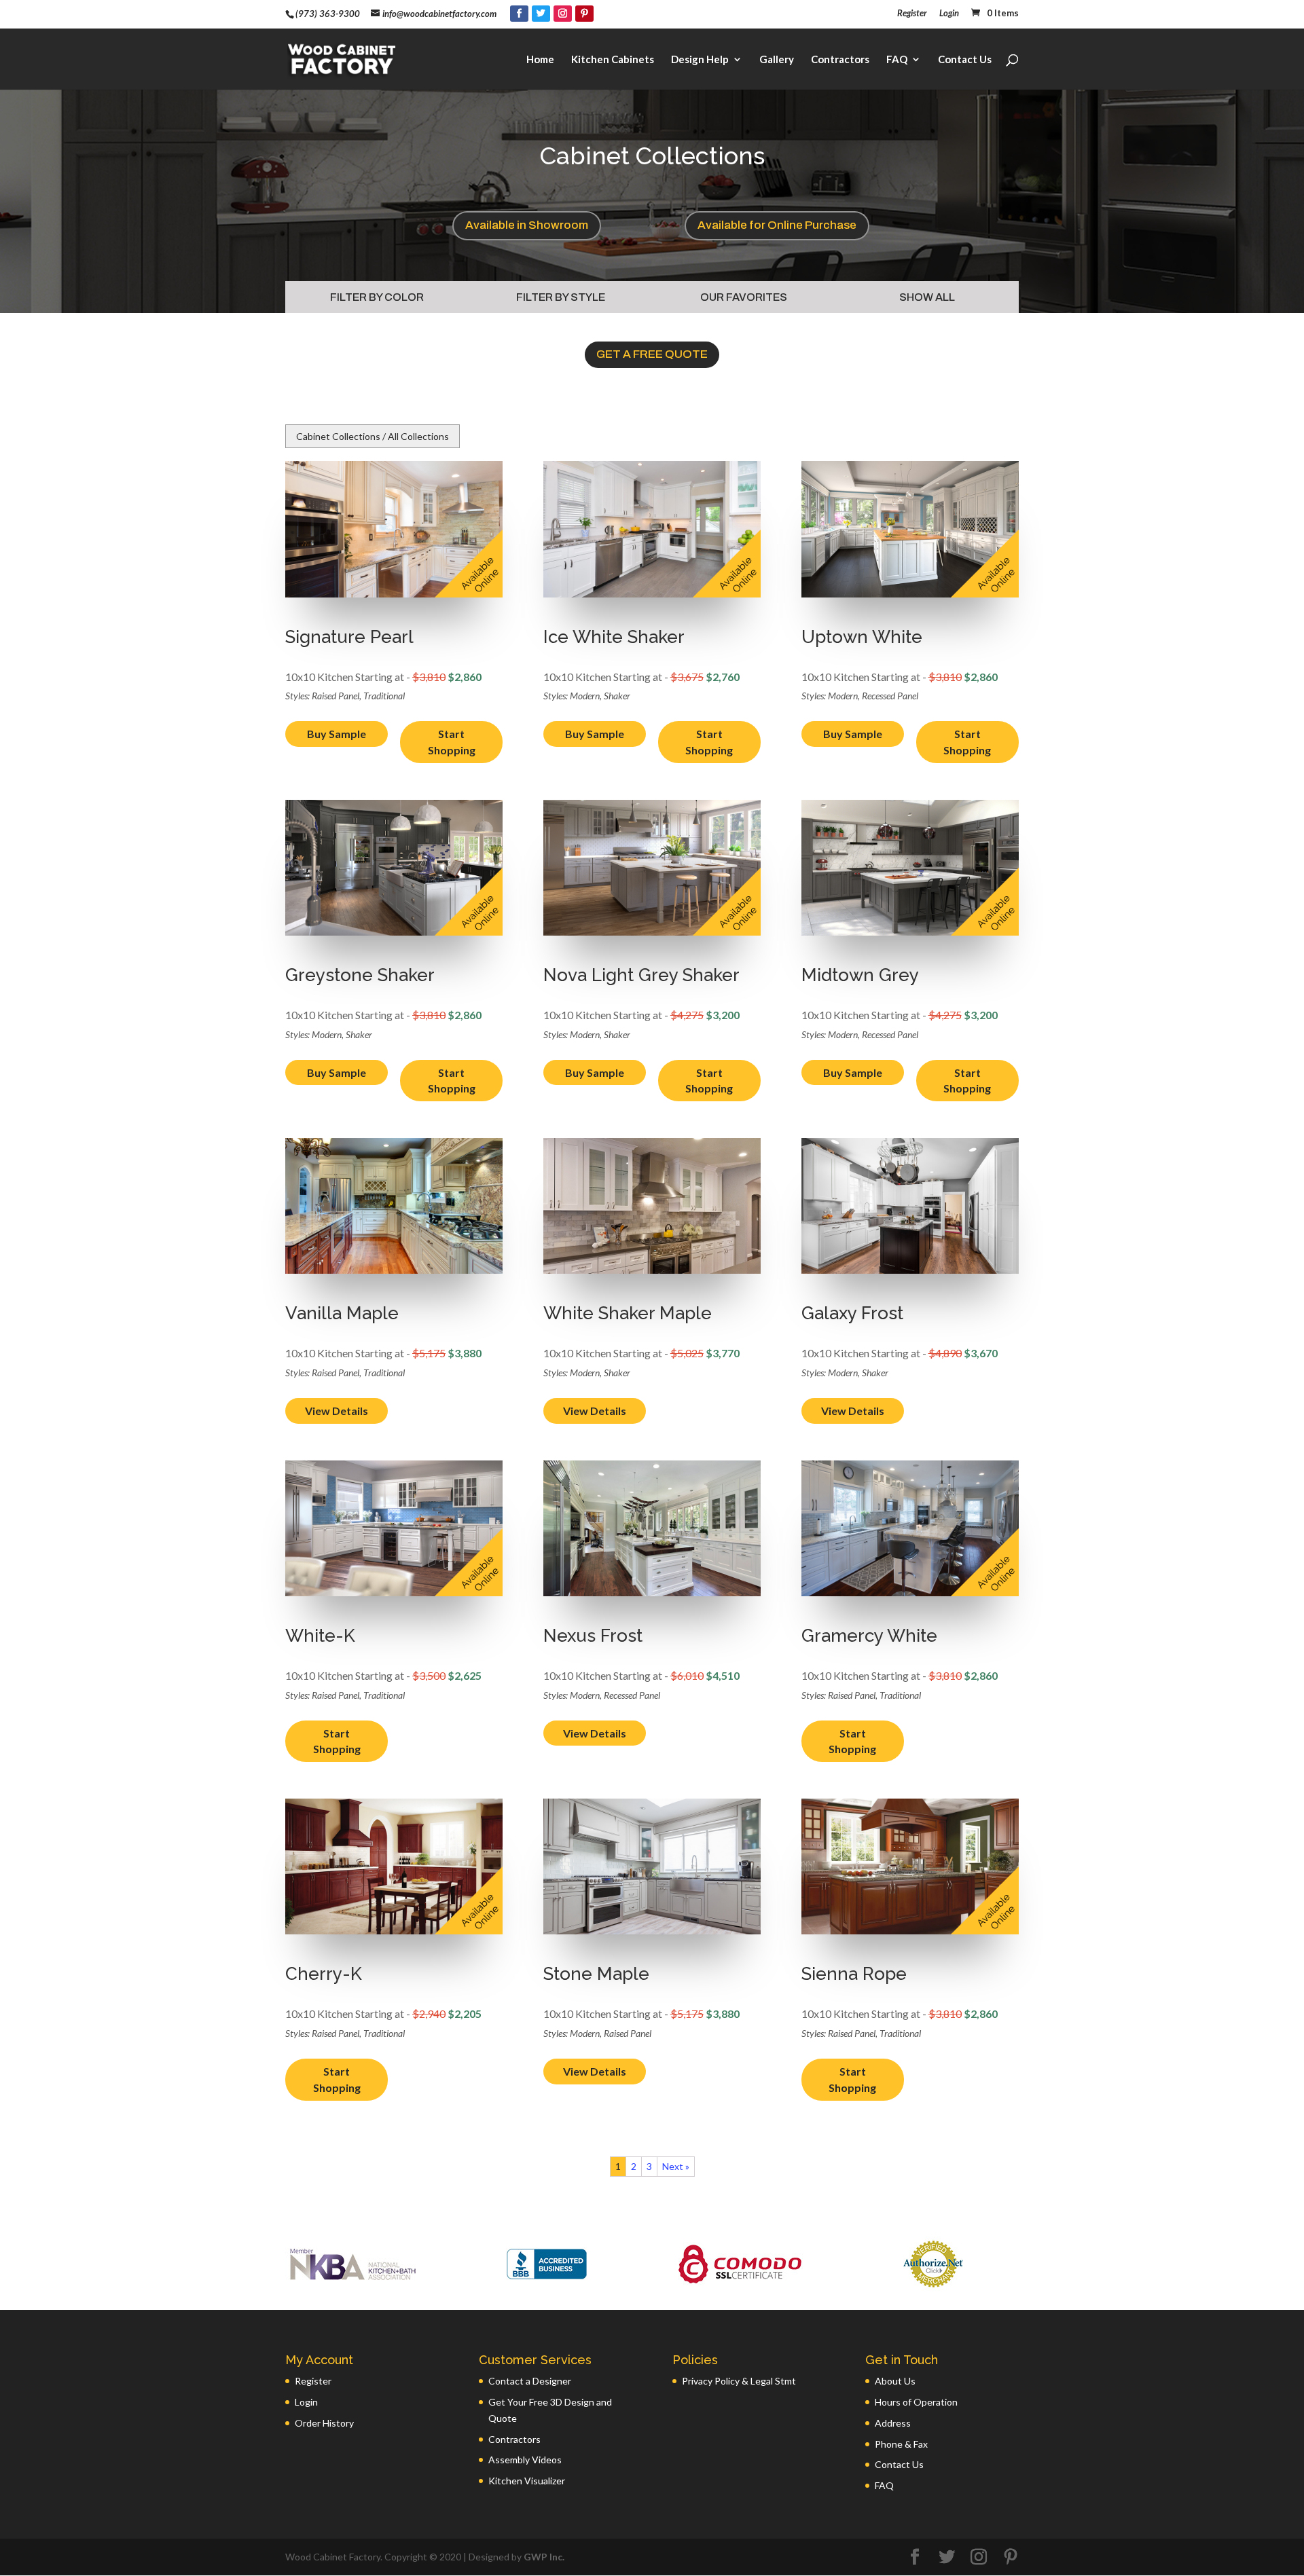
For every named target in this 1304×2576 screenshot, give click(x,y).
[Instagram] (563, 14)
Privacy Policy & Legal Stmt (739, 2381)
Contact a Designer (530, 2381)
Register (912, 14)
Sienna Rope (854, 1974)
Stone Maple (596, 1974)
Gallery (777, 60)
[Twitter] (541, 14)
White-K (320, 1636)
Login (949, 14)
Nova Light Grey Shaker (641, 975)
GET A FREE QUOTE (652, 354)
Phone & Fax (901, 2444)
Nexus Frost (593, 1636)
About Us (895, 2381)
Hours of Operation (916, 2402)
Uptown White (862, 637)
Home (540, 60)
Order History (324, 2423)
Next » (676, 2166)
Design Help (700, 60)
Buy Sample (337, 734)
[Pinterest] (584, 14)
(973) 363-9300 (328, 14)
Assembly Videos (525, 2460)
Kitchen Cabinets (613, 60)
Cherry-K (324, 1974)
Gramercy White (869, 1636)
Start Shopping (452, 742)
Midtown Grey (860, 975)
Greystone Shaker (360, 975)
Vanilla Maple (342, 1313)
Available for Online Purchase (777, 225)
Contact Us (965, 60)
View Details (337, 1411)
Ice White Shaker (614, 637)
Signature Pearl (349, 637)
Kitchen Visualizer (527, 2481)
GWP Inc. (544, 2557)
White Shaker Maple (628, 1313)
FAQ (897, 60)
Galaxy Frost (852, 1313)
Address (893, 2423)
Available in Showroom (527, 225)
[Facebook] (519, 14)
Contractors (840, 60)
